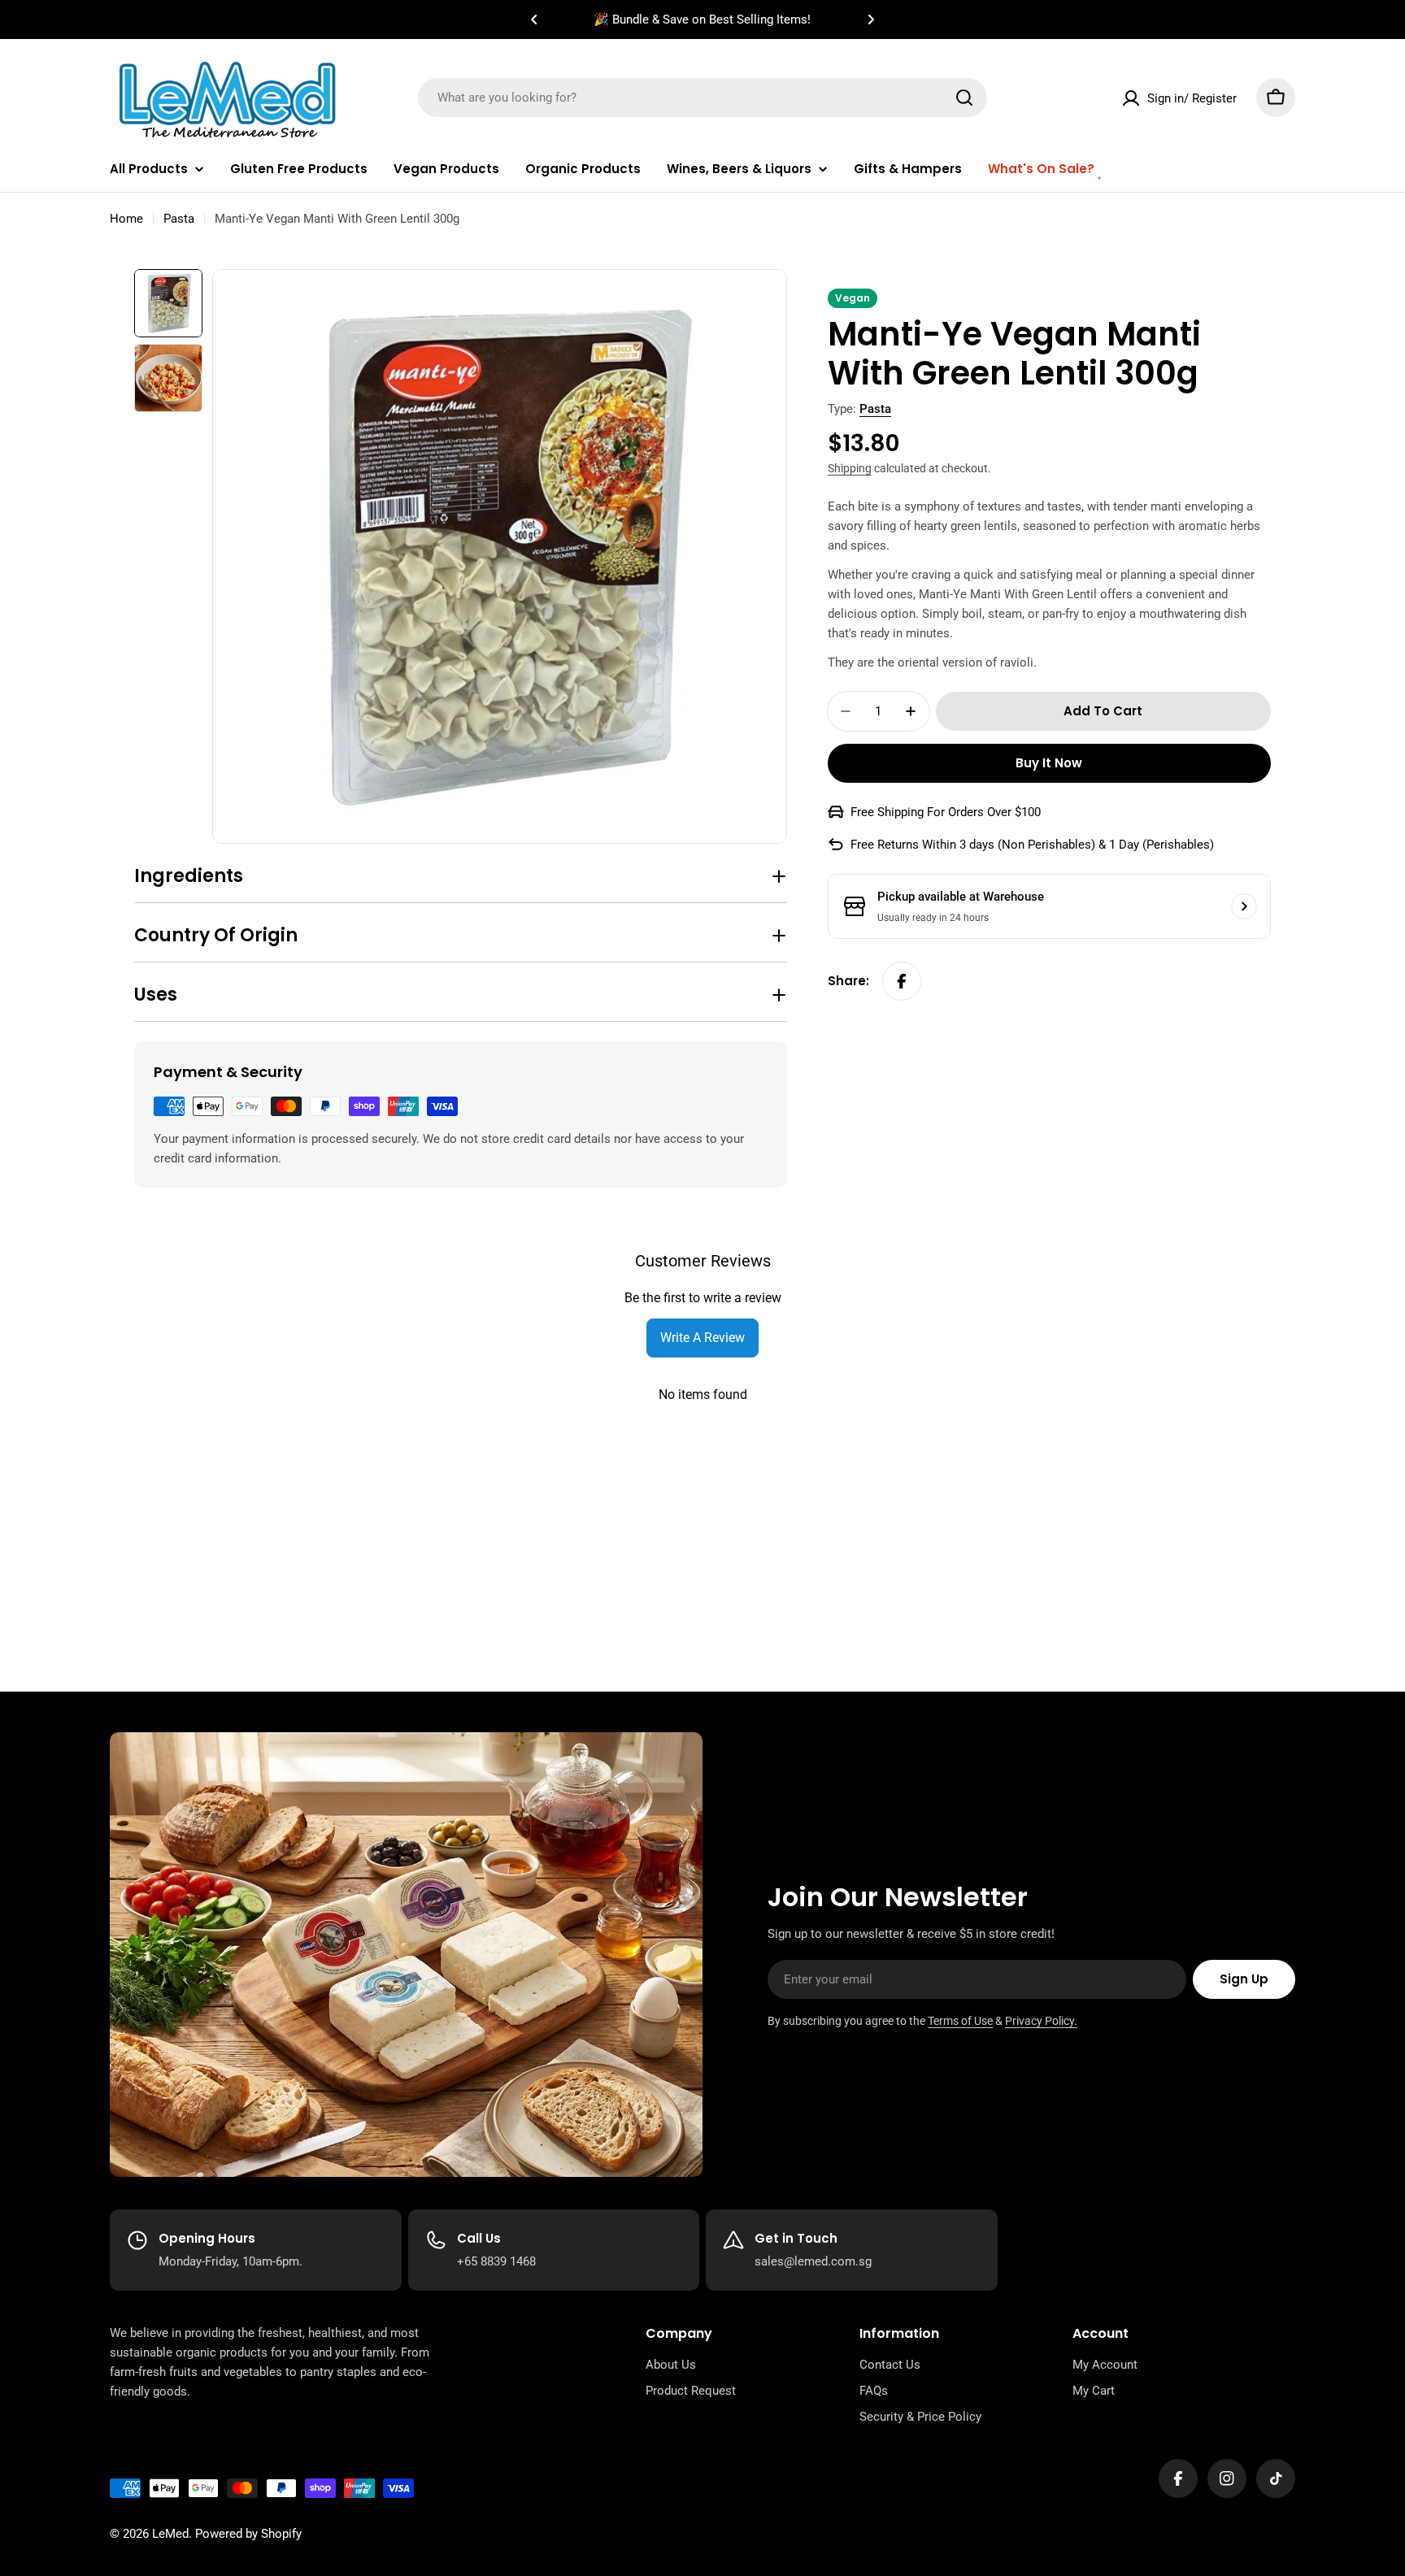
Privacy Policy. (1041, 2021)
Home (126, 219)
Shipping (850, 468)
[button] (534, 20)
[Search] (964, 98)
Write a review (702, 1338)
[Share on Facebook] (902, 981)
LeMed (170, 2534)
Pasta (179, 219)
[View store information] (1244, 906)
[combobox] (702, 98)
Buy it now (1049, 763)
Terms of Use (960, 2021)
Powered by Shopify (248, 2534)
